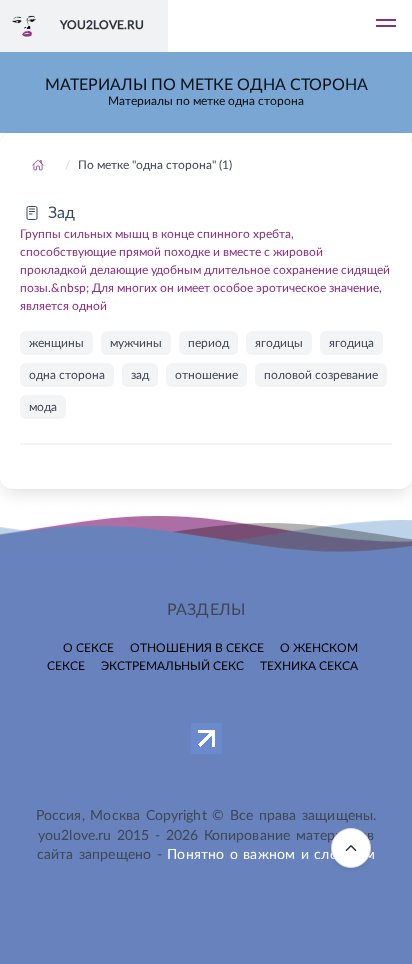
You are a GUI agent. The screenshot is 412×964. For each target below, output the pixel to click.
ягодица (351, 343)
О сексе (88, 648)
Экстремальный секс (172, 666)
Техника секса (309, 666)
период (208, 343)
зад (140, 375)
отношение (206, 375)
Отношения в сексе (197, 648)
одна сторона (67, 375)
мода (43, 407)
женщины (56, 343)
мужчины (136, 343)
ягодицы (279, 343)
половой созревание (321, 375)
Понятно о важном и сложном (271, 855)
